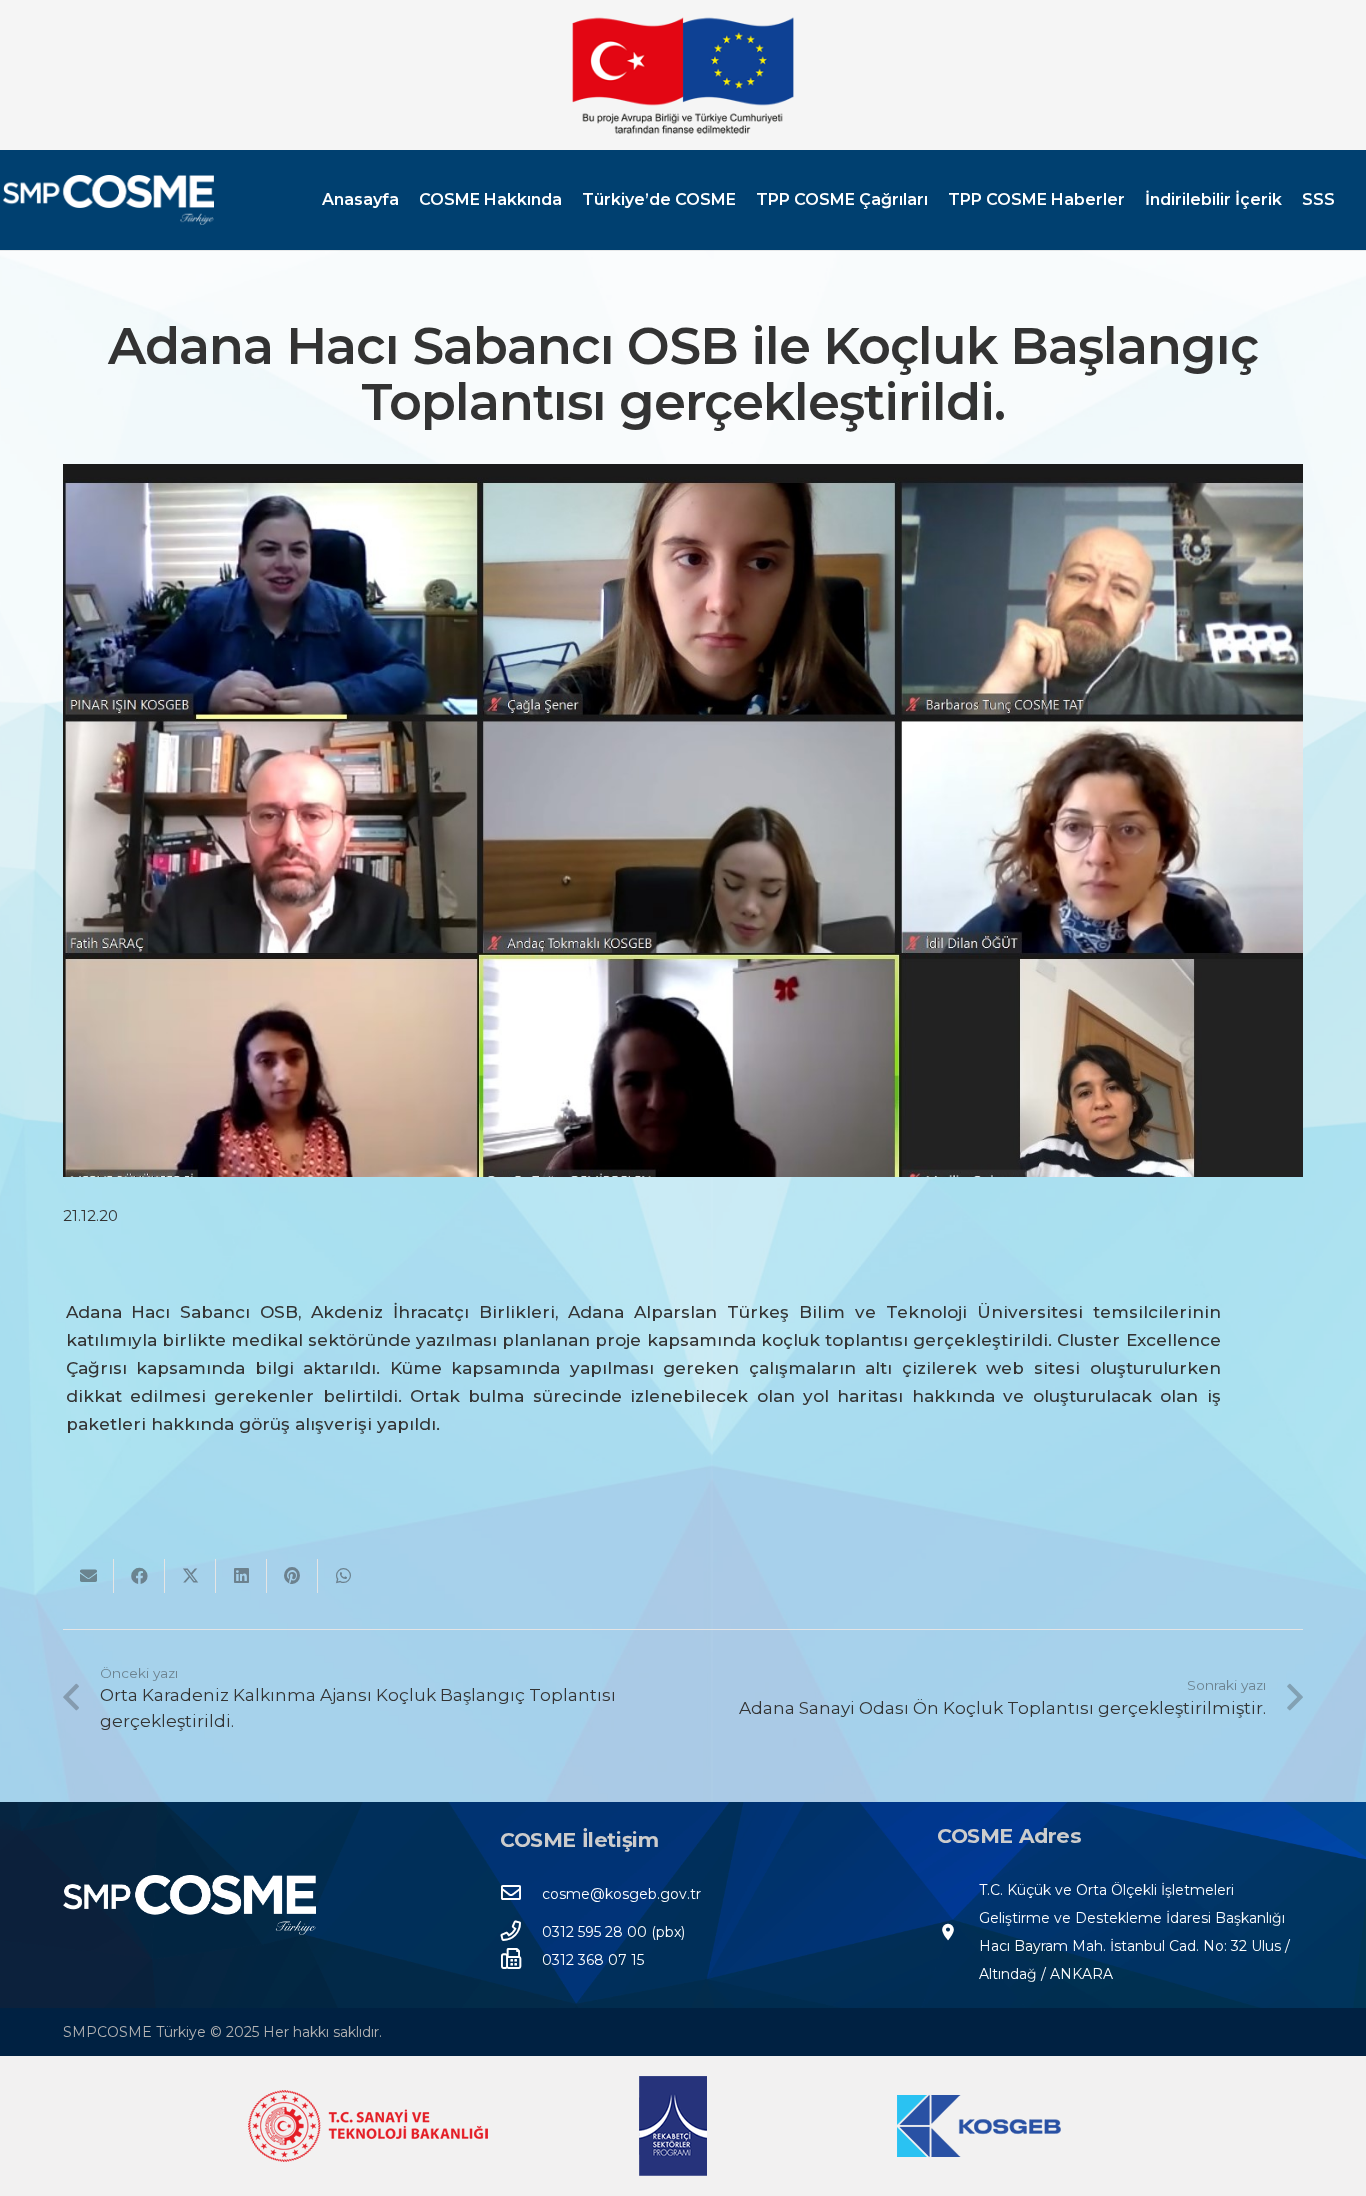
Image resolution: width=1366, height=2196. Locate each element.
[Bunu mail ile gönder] (88, 1576)
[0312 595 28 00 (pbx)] (521, 1932)
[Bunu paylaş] (139, 1576)
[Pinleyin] (292, 1576)
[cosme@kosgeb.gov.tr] (521, 1894)
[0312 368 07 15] (521, 1960)
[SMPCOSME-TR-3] (108, 200)
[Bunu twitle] (190, 1576)
